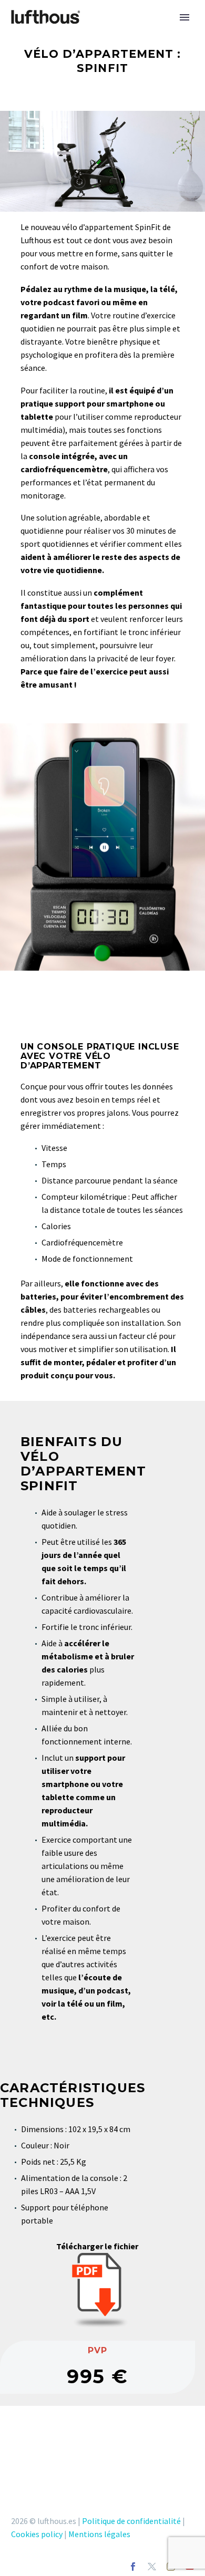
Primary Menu (184, 17)
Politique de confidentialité (131, 2521)
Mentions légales (99, 2534)
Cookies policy (37, 2534)
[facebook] (133, 2567)
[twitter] (152, 2567)
